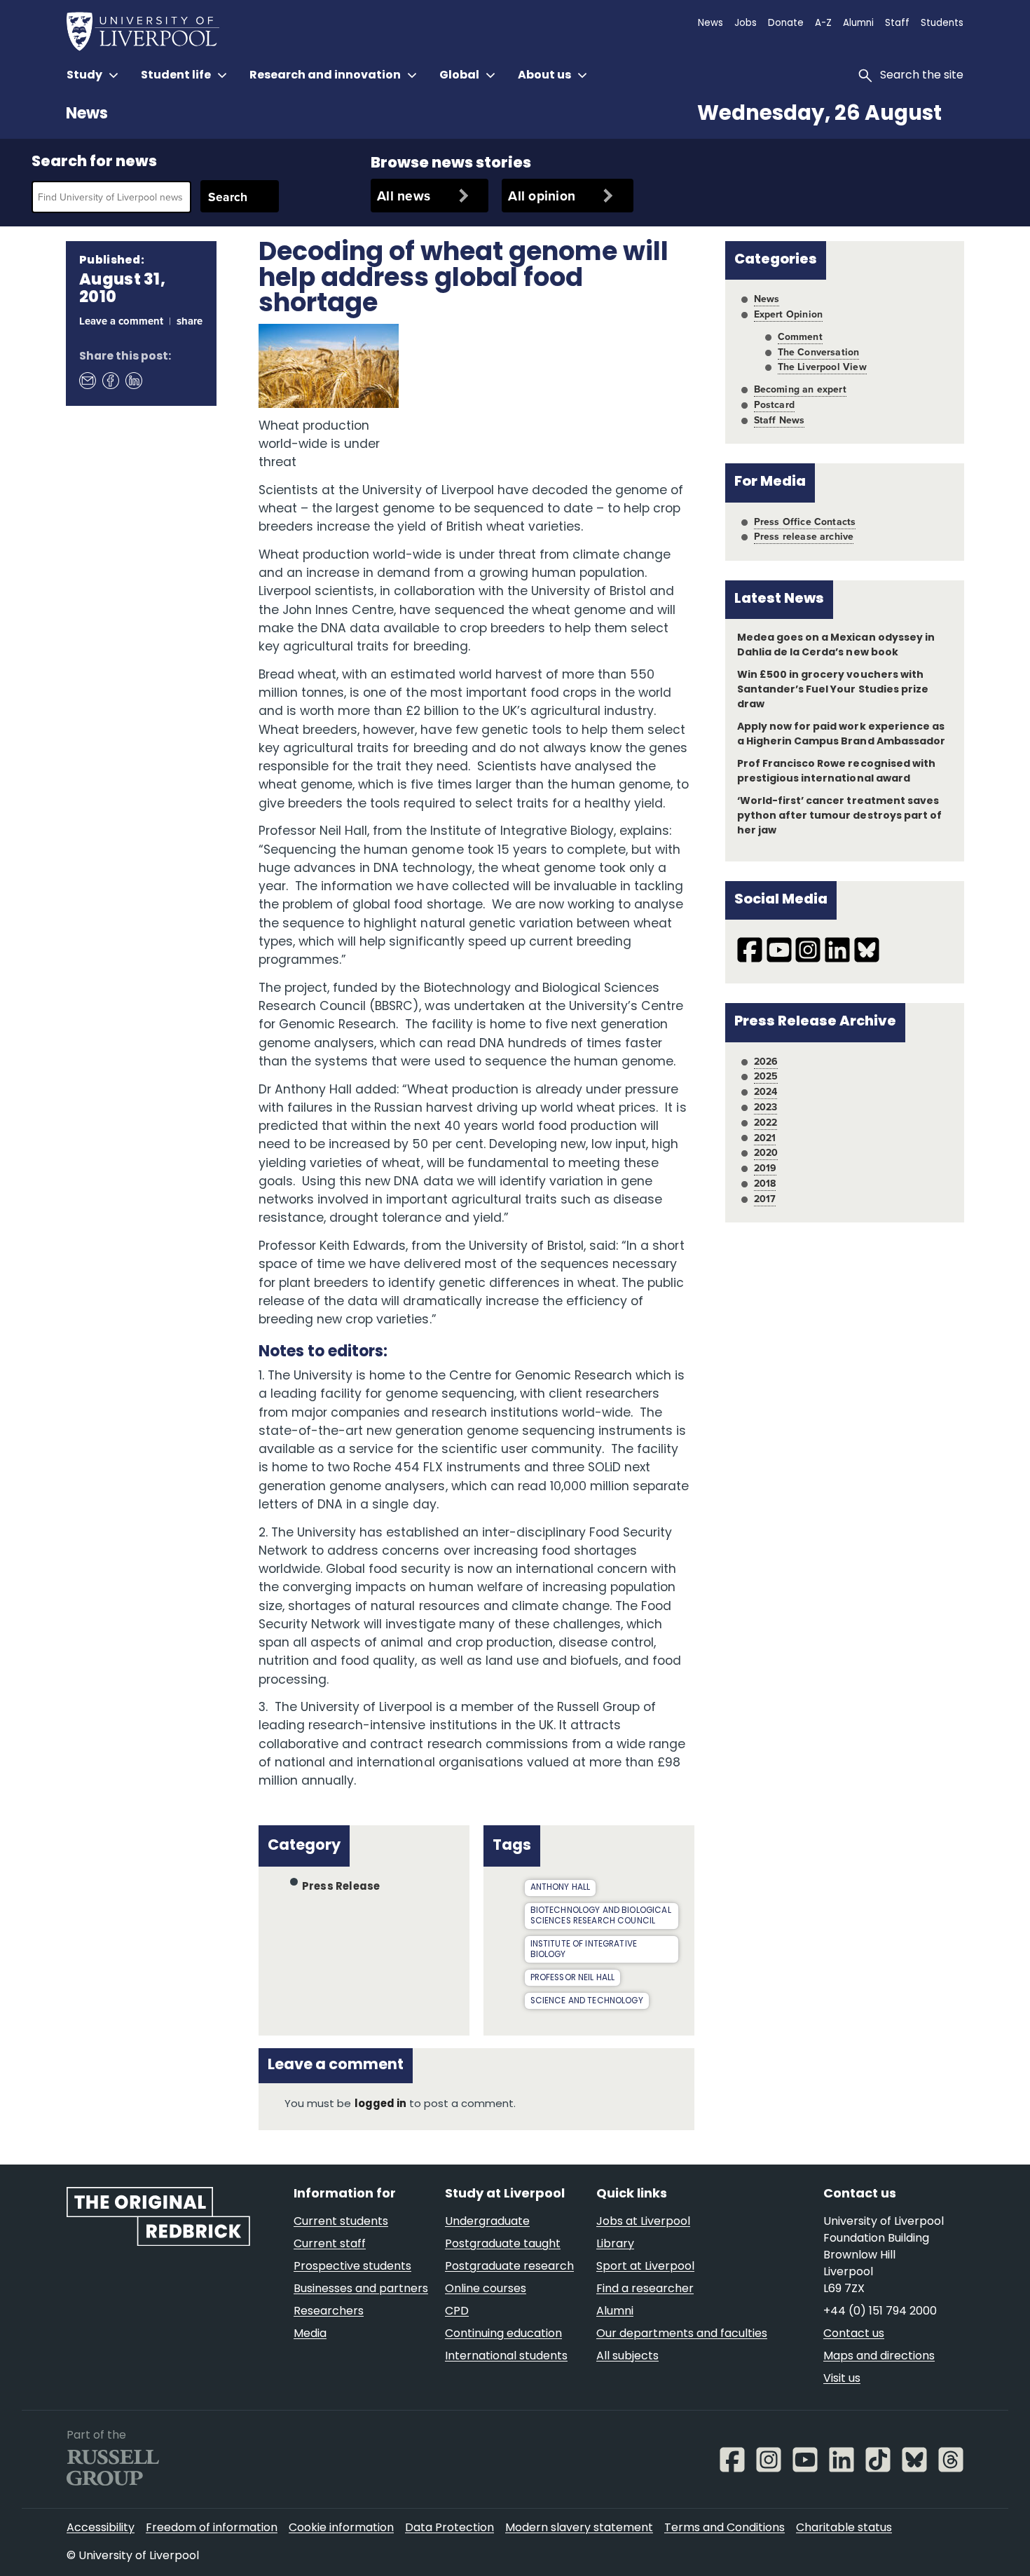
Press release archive (804, 536)
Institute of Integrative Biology (584, 1950)
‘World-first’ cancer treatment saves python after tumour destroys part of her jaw (839, 816)
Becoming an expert (800, 389)
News (87, 115)
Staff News (780, 420)
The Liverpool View (822, 367)
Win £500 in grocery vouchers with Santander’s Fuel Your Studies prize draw (833, 690)
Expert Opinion (788, 314)
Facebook (110, 381)
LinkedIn (133, 381)
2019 (765, 1168)
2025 (766, 1076)
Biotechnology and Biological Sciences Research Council (601, 1916)
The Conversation (819, 352)
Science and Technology (587, 2001)
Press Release (341, 1887)
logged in (380, 2105)
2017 (765, 1199)
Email (87, 381)
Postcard (774, 404)
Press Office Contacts (805, 522)
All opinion (542, 196)
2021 (765, 1138)
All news (404, 196)
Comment (800, 336)
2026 (766, 1061)
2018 (765, 1183)
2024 (766, 1091)
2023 (766, 1107)
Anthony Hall (561, 1888)
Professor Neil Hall (573, 1978)
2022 (766, 1122)
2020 (766, 1152)
